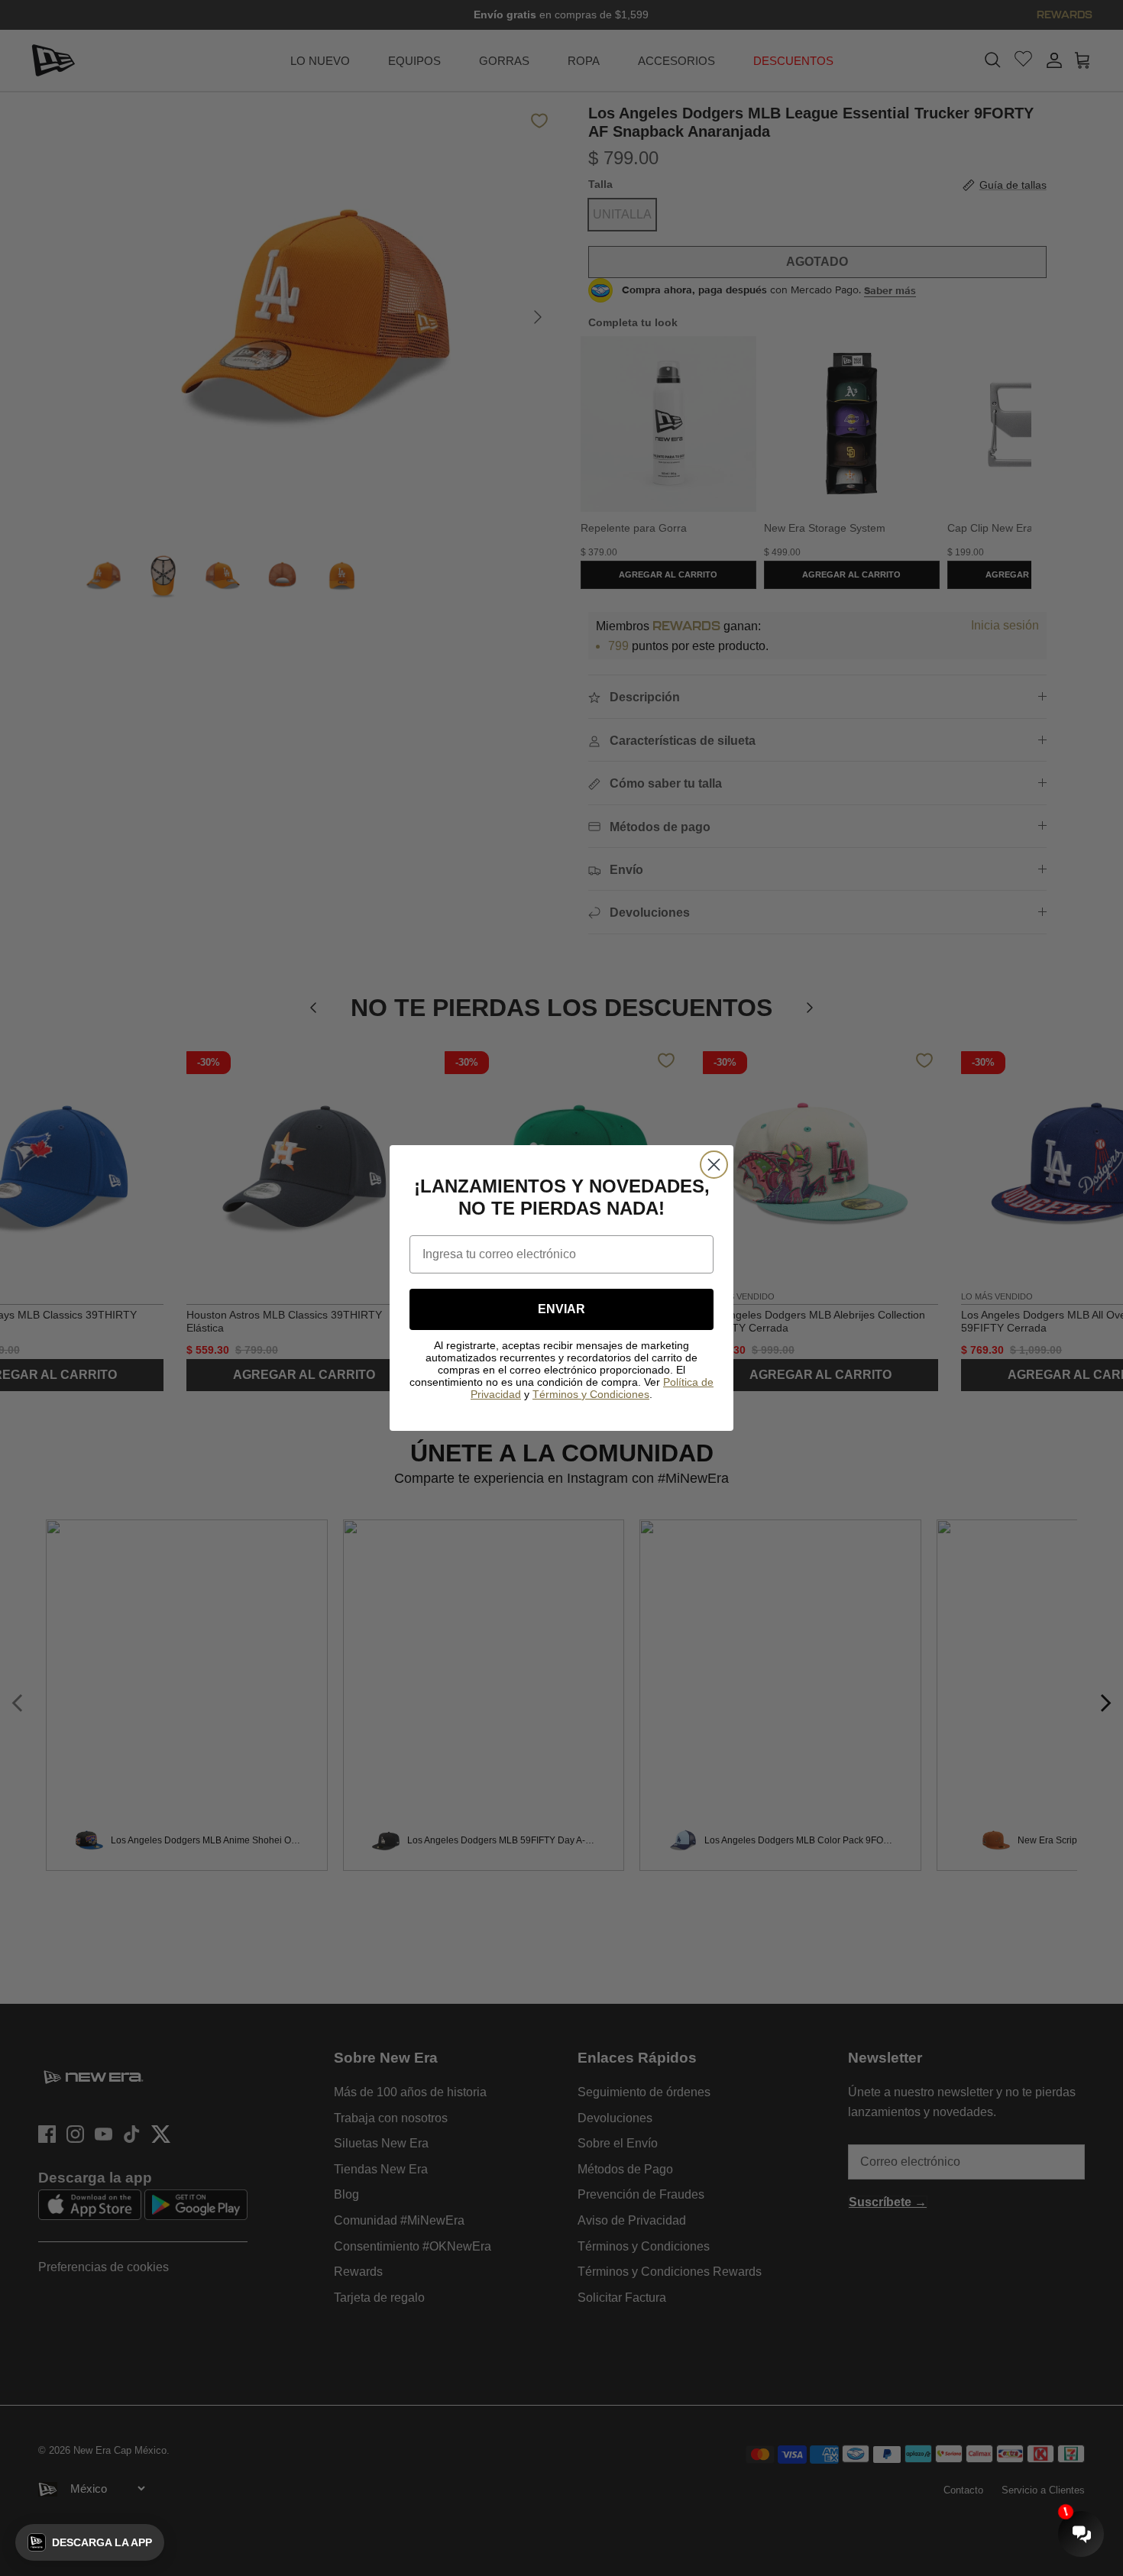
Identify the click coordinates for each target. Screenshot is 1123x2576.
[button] (90, 2542)
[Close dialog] (714, 1165)
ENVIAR (561, 1309)
